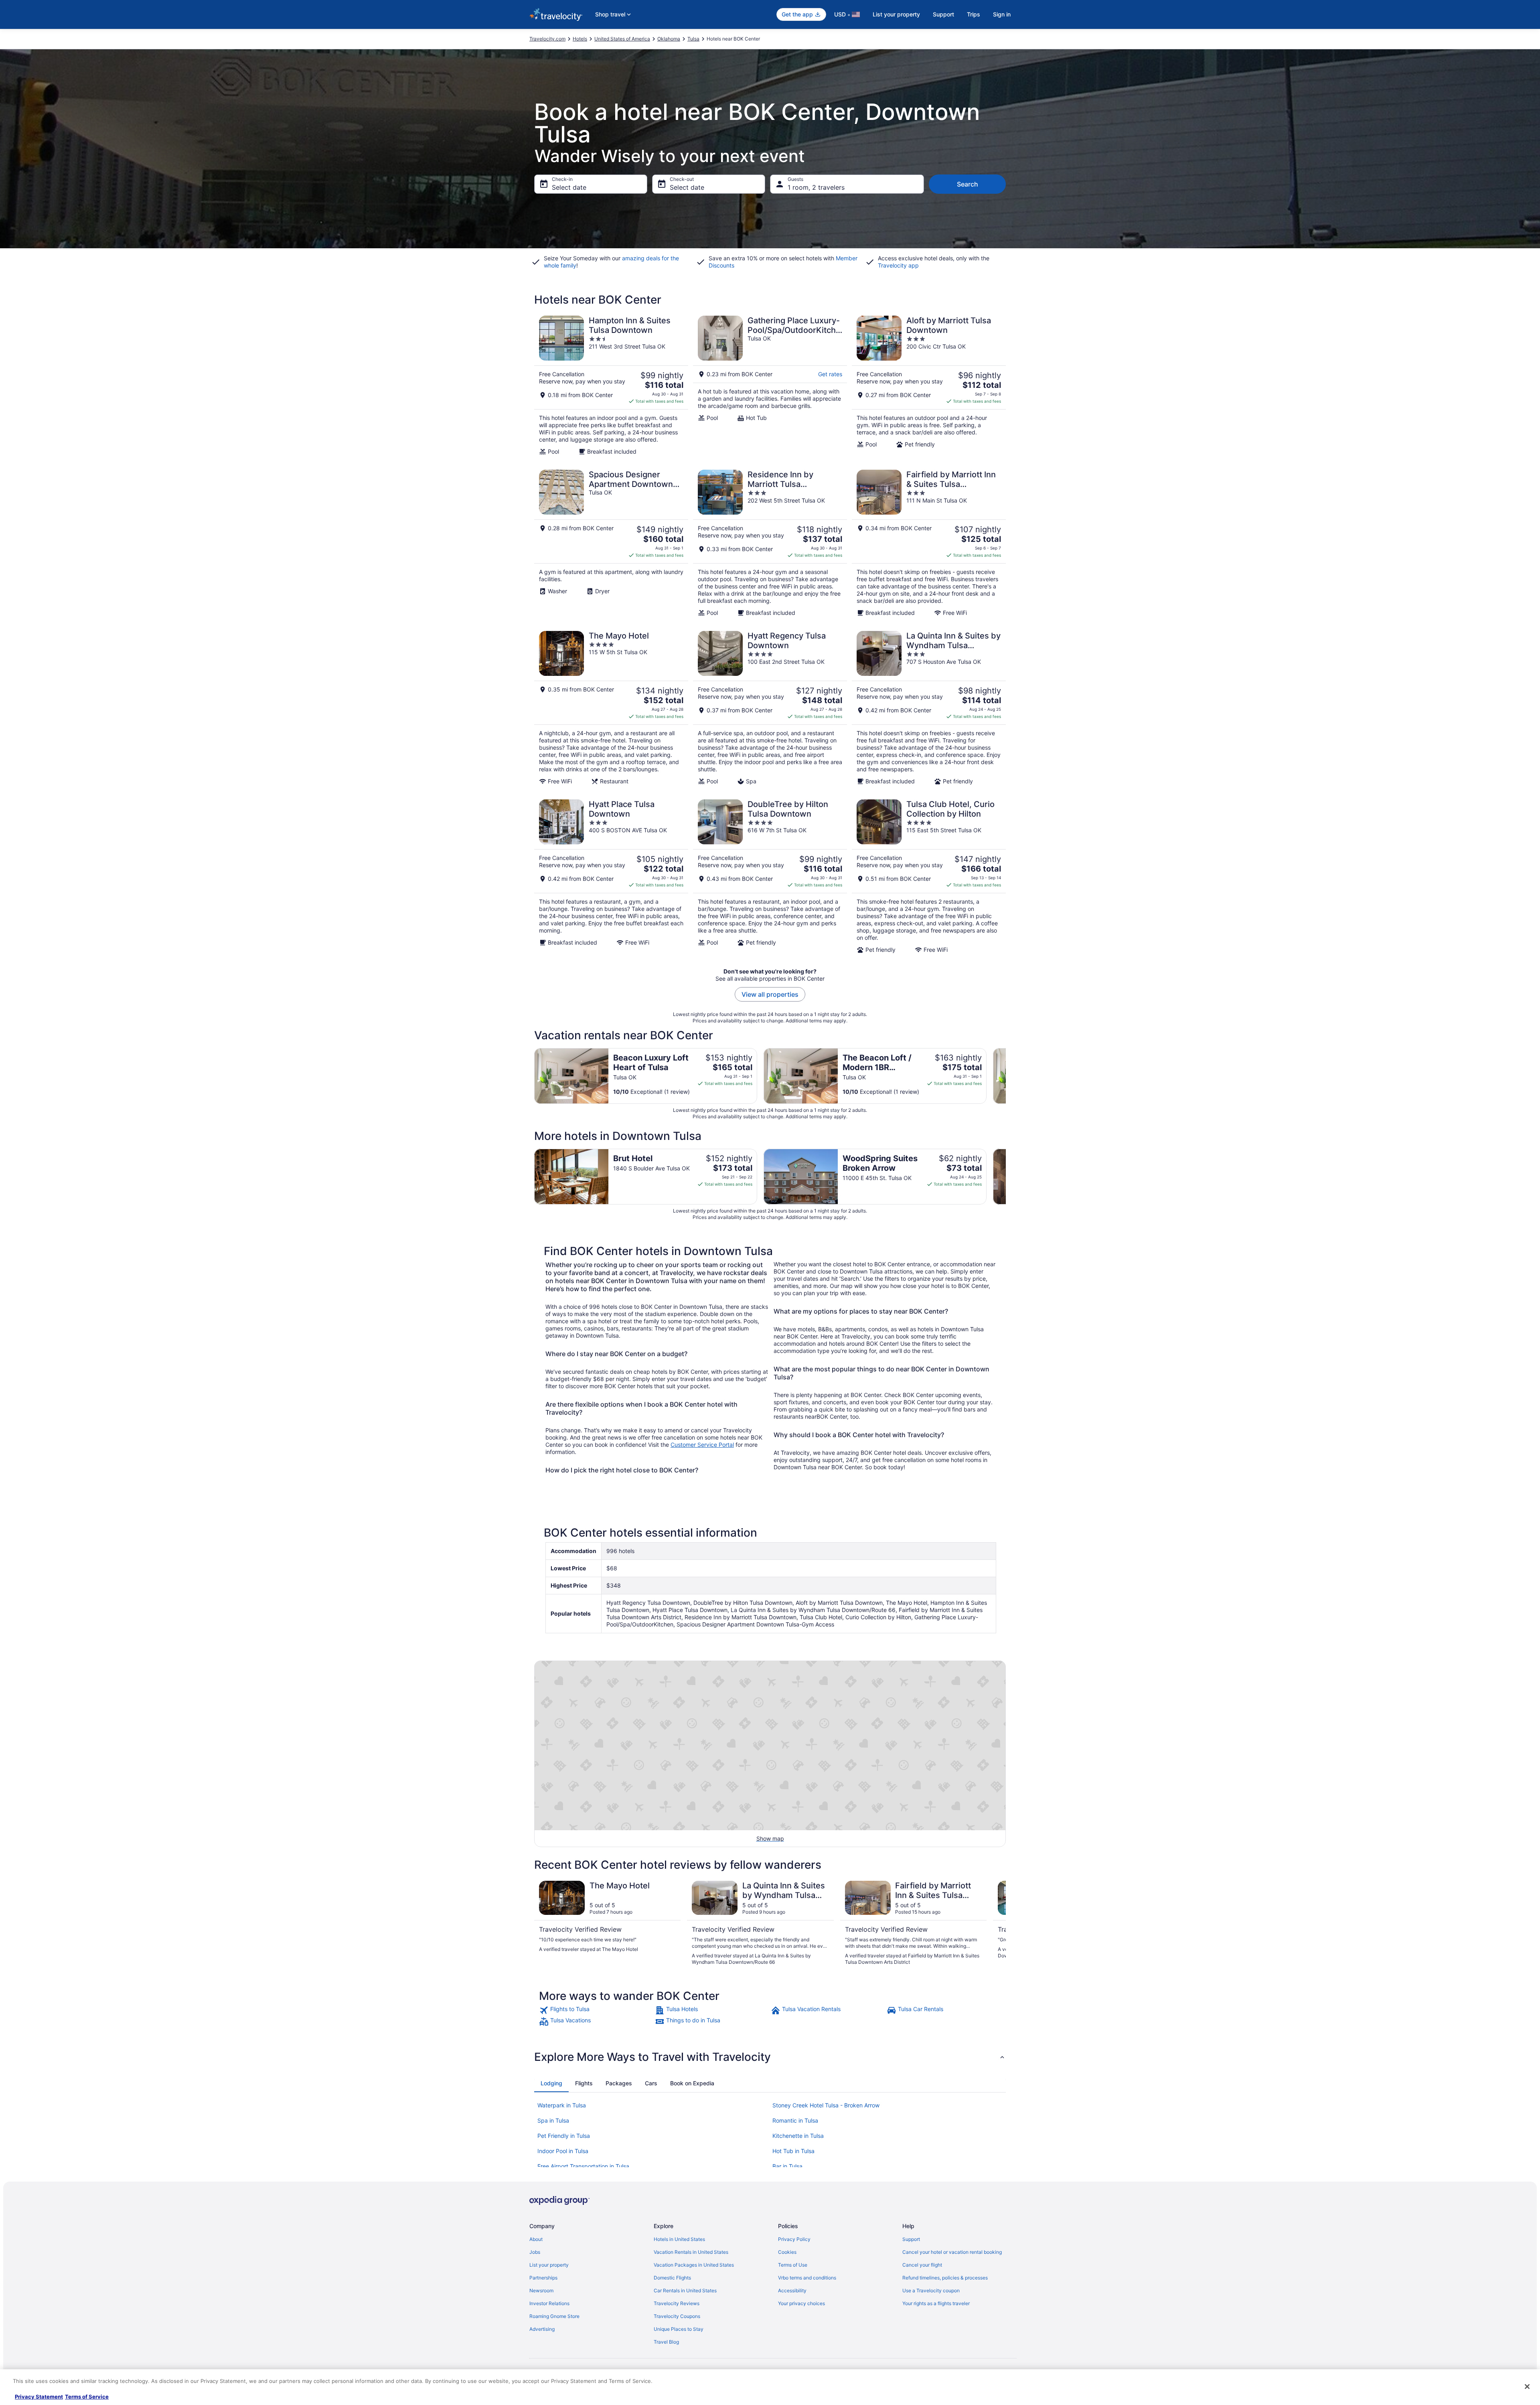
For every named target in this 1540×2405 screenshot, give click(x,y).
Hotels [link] (580, 39)
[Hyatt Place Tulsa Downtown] (611, 876)
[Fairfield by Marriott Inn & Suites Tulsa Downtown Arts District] (929, 543)
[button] (770, 2057)
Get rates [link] (830, 374)
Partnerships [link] (543, 2278)
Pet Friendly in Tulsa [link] (564, 2136)
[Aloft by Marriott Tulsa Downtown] (929, 385)
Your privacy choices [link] (801, 2303)
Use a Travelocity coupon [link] (931, 2290)
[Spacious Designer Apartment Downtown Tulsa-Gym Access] (611, 543)
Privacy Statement (39, 2397)
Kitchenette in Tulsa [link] (798, 2136)
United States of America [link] (622, 39)
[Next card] (1006, 1076)
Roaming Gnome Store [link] (554, 2316)
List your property (896, 14)
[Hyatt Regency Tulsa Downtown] (770, 708)
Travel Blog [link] (666, 2342)
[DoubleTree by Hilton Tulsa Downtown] (770, 876)
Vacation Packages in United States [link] (694, 2265)
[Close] (1527, 2387)
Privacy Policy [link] (794, 2239)
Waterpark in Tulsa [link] (562, 2105)
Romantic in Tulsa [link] (795, 2120)
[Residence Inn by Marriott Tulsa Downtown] (770, 543)
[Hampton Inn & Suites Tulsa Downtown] (611, 385)
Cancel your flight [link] (922, 2265)
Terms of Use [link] (793, 2265)
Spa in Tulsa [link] (553, 2120)
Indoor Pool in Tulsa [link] (563, 2151)
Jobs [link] (535, 2252)
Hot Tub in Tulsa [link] (793, 2151)
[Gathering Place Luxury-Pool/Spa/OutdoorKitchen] (770, 385)
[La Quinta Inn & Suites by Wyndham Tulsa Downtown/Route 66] (929, 708)
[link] (596, 2010)
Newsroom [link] (541, 2290)
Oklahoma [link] (669, 39)
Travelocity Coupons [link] (677, 2316)
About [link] (536, 2239)
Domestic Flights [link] (672, 2278)
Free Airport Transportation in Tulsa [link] (583, 2166)
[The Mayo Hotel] (611, 708)
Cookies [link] (787, 2252)
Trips (974, 14)
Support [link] (911, 2239)
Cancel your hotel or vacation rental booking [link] (952, 2252)
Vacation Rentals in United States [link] (691, 2252)
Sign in (1002, 14)
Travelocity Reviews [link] (677, 2303)
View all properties (770, 994)
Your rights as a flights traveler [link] (936, 2303)
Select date (569, 187)
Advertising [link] (542, 2329)
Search (968, 184)
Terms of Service (87, 2397)
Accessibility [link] (792, 2290)
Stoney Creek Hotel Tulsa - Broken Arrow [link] (826, 2105)
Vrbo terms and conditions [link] (807, 2278)
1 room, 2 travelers (816, 187)
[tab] (551, 2083)
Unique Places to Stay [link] (679, 2329)
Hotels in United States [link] (679, 2239)
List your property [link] (549, 2265)
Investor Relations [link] (549, 2303)
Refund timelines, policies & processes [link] (945, 2278)
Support (943, 14)
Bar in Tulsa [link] (787, 2166)
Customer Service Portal (702, 1445)
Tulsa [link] (693, 39)
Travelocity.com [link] (547, 39)
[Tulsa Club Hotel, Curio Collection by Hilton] (929, 876)
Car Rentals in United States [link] (685, 2290)
